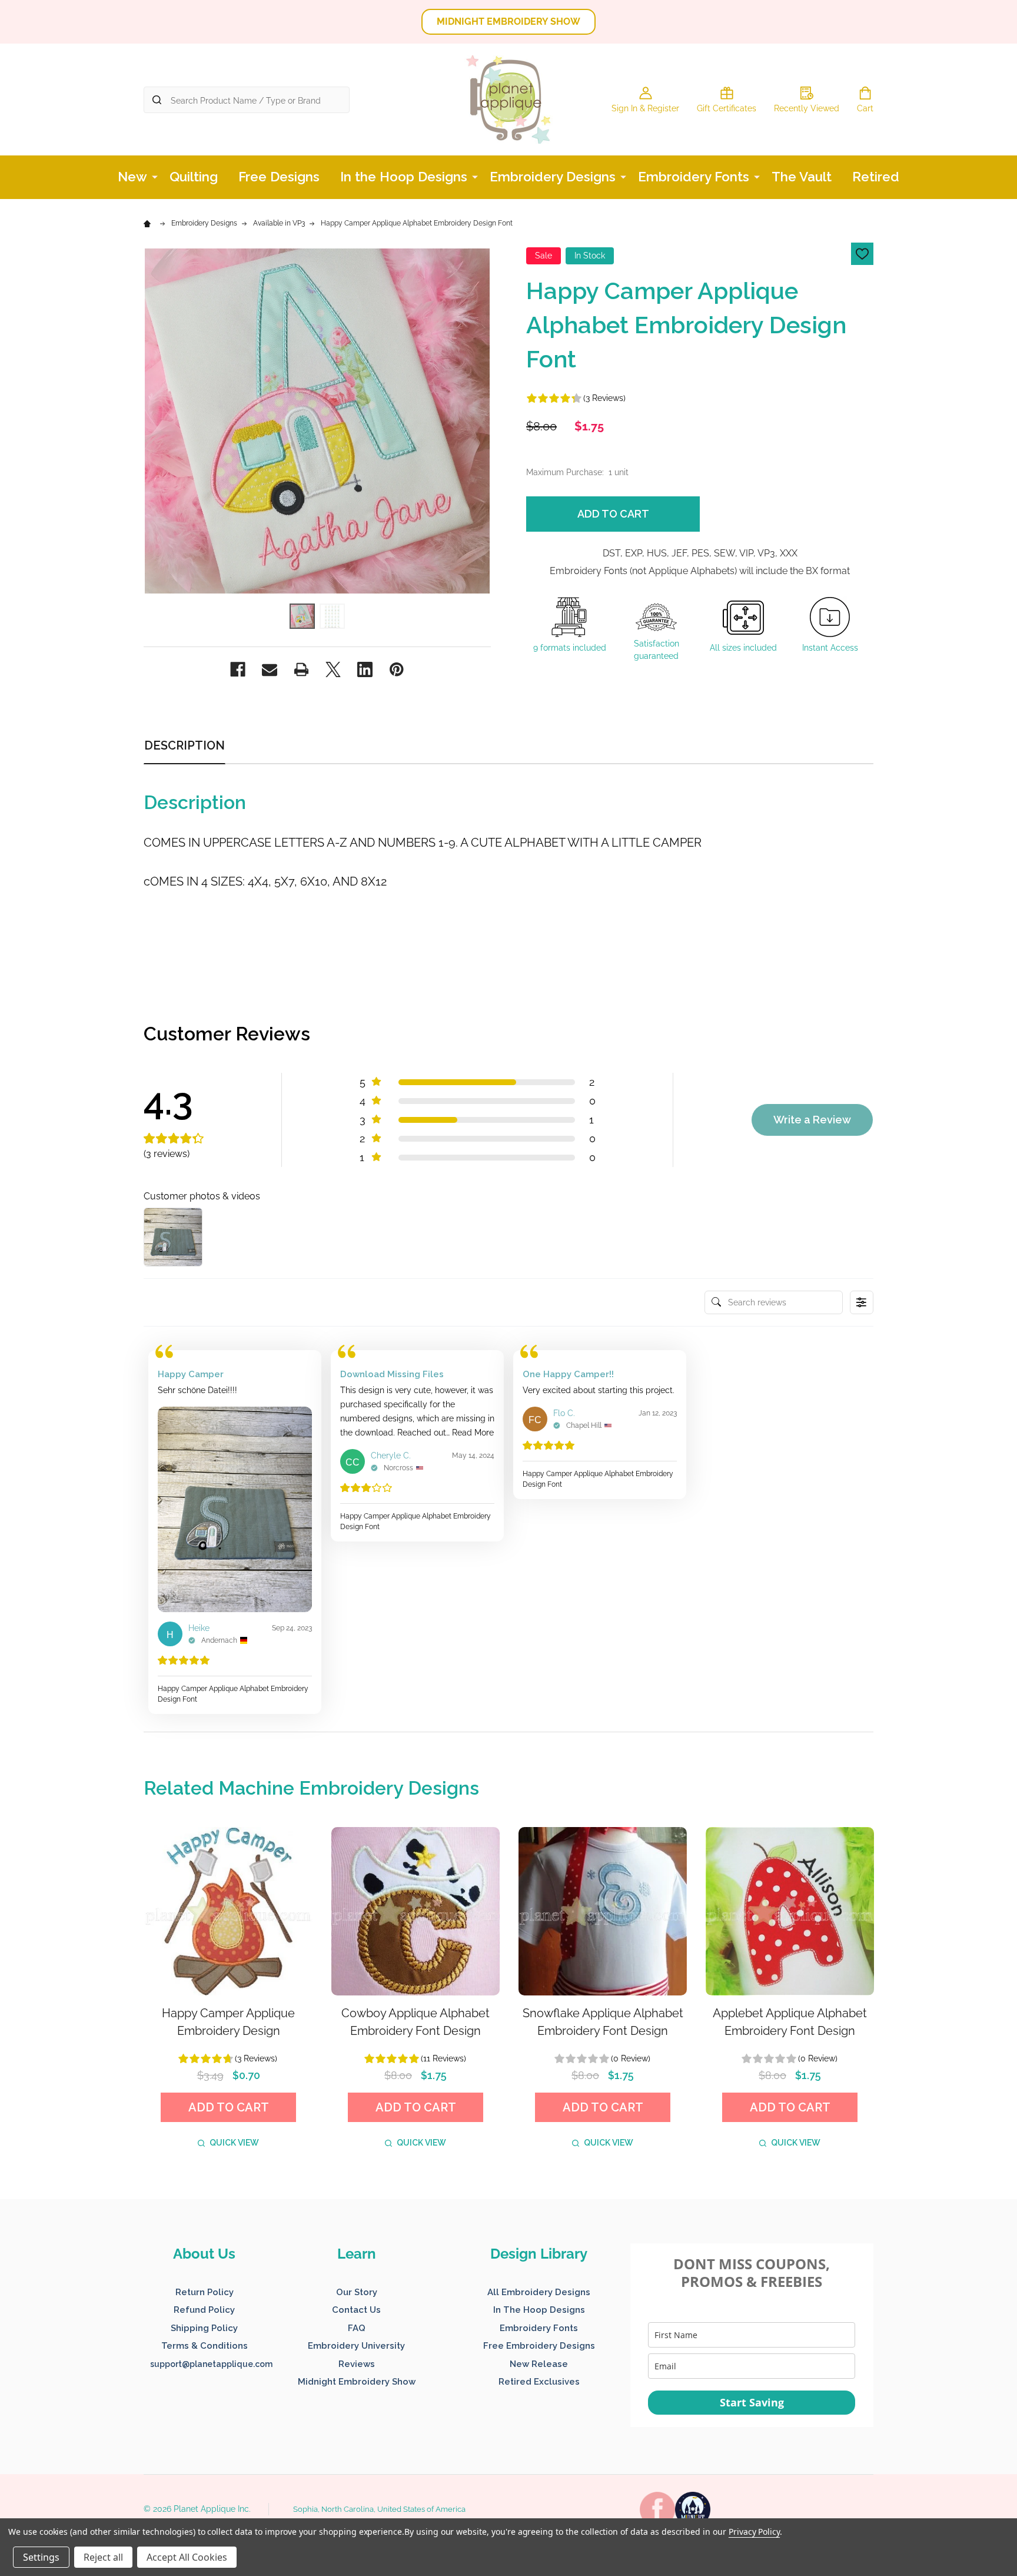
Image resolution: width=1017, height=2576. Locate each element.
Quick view (234, 2143)
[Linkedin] (365, 669)
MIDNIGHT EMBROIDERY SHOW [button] (508, 21)
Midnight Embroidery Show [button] (357, 2382)
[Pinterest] (397, 669)
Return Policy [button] (205, 2292)
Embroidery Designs (553, 177)
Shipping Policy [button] (204, 2328)
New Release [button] (539, 2364)
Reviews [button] (357, 2364)
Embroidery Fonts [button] (539, 2328)
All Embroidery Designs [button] (539, 2292)
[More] (155, 176)
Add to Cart (613, 514)
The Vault (802, 177)
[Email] (270, 669)
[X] (333, 669)
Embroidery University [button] (356, 2346)
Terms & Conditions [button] (205, 2346)
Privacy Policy (754, 2532)
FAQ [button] (357, 2328)
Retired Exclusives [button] (539, 2382)
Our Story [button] (357, 2292)
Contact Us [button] (356, 2310)
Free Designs (279, 177)
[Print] (301, 669)
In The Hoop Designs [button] (539, 2310)
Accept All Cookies (187, 2557)
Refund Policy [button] (204, 2310)
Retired (876, 177)
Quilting (194, 177)
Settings (41, 2557)
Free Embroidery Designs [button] (539, 2346)
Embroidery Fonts (694, 177)
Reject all (103, 2557)
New (132, 177)
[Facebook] (238, 669)
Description (185, 745)
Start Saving (752, 2402)
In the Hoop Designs (404, 177)
